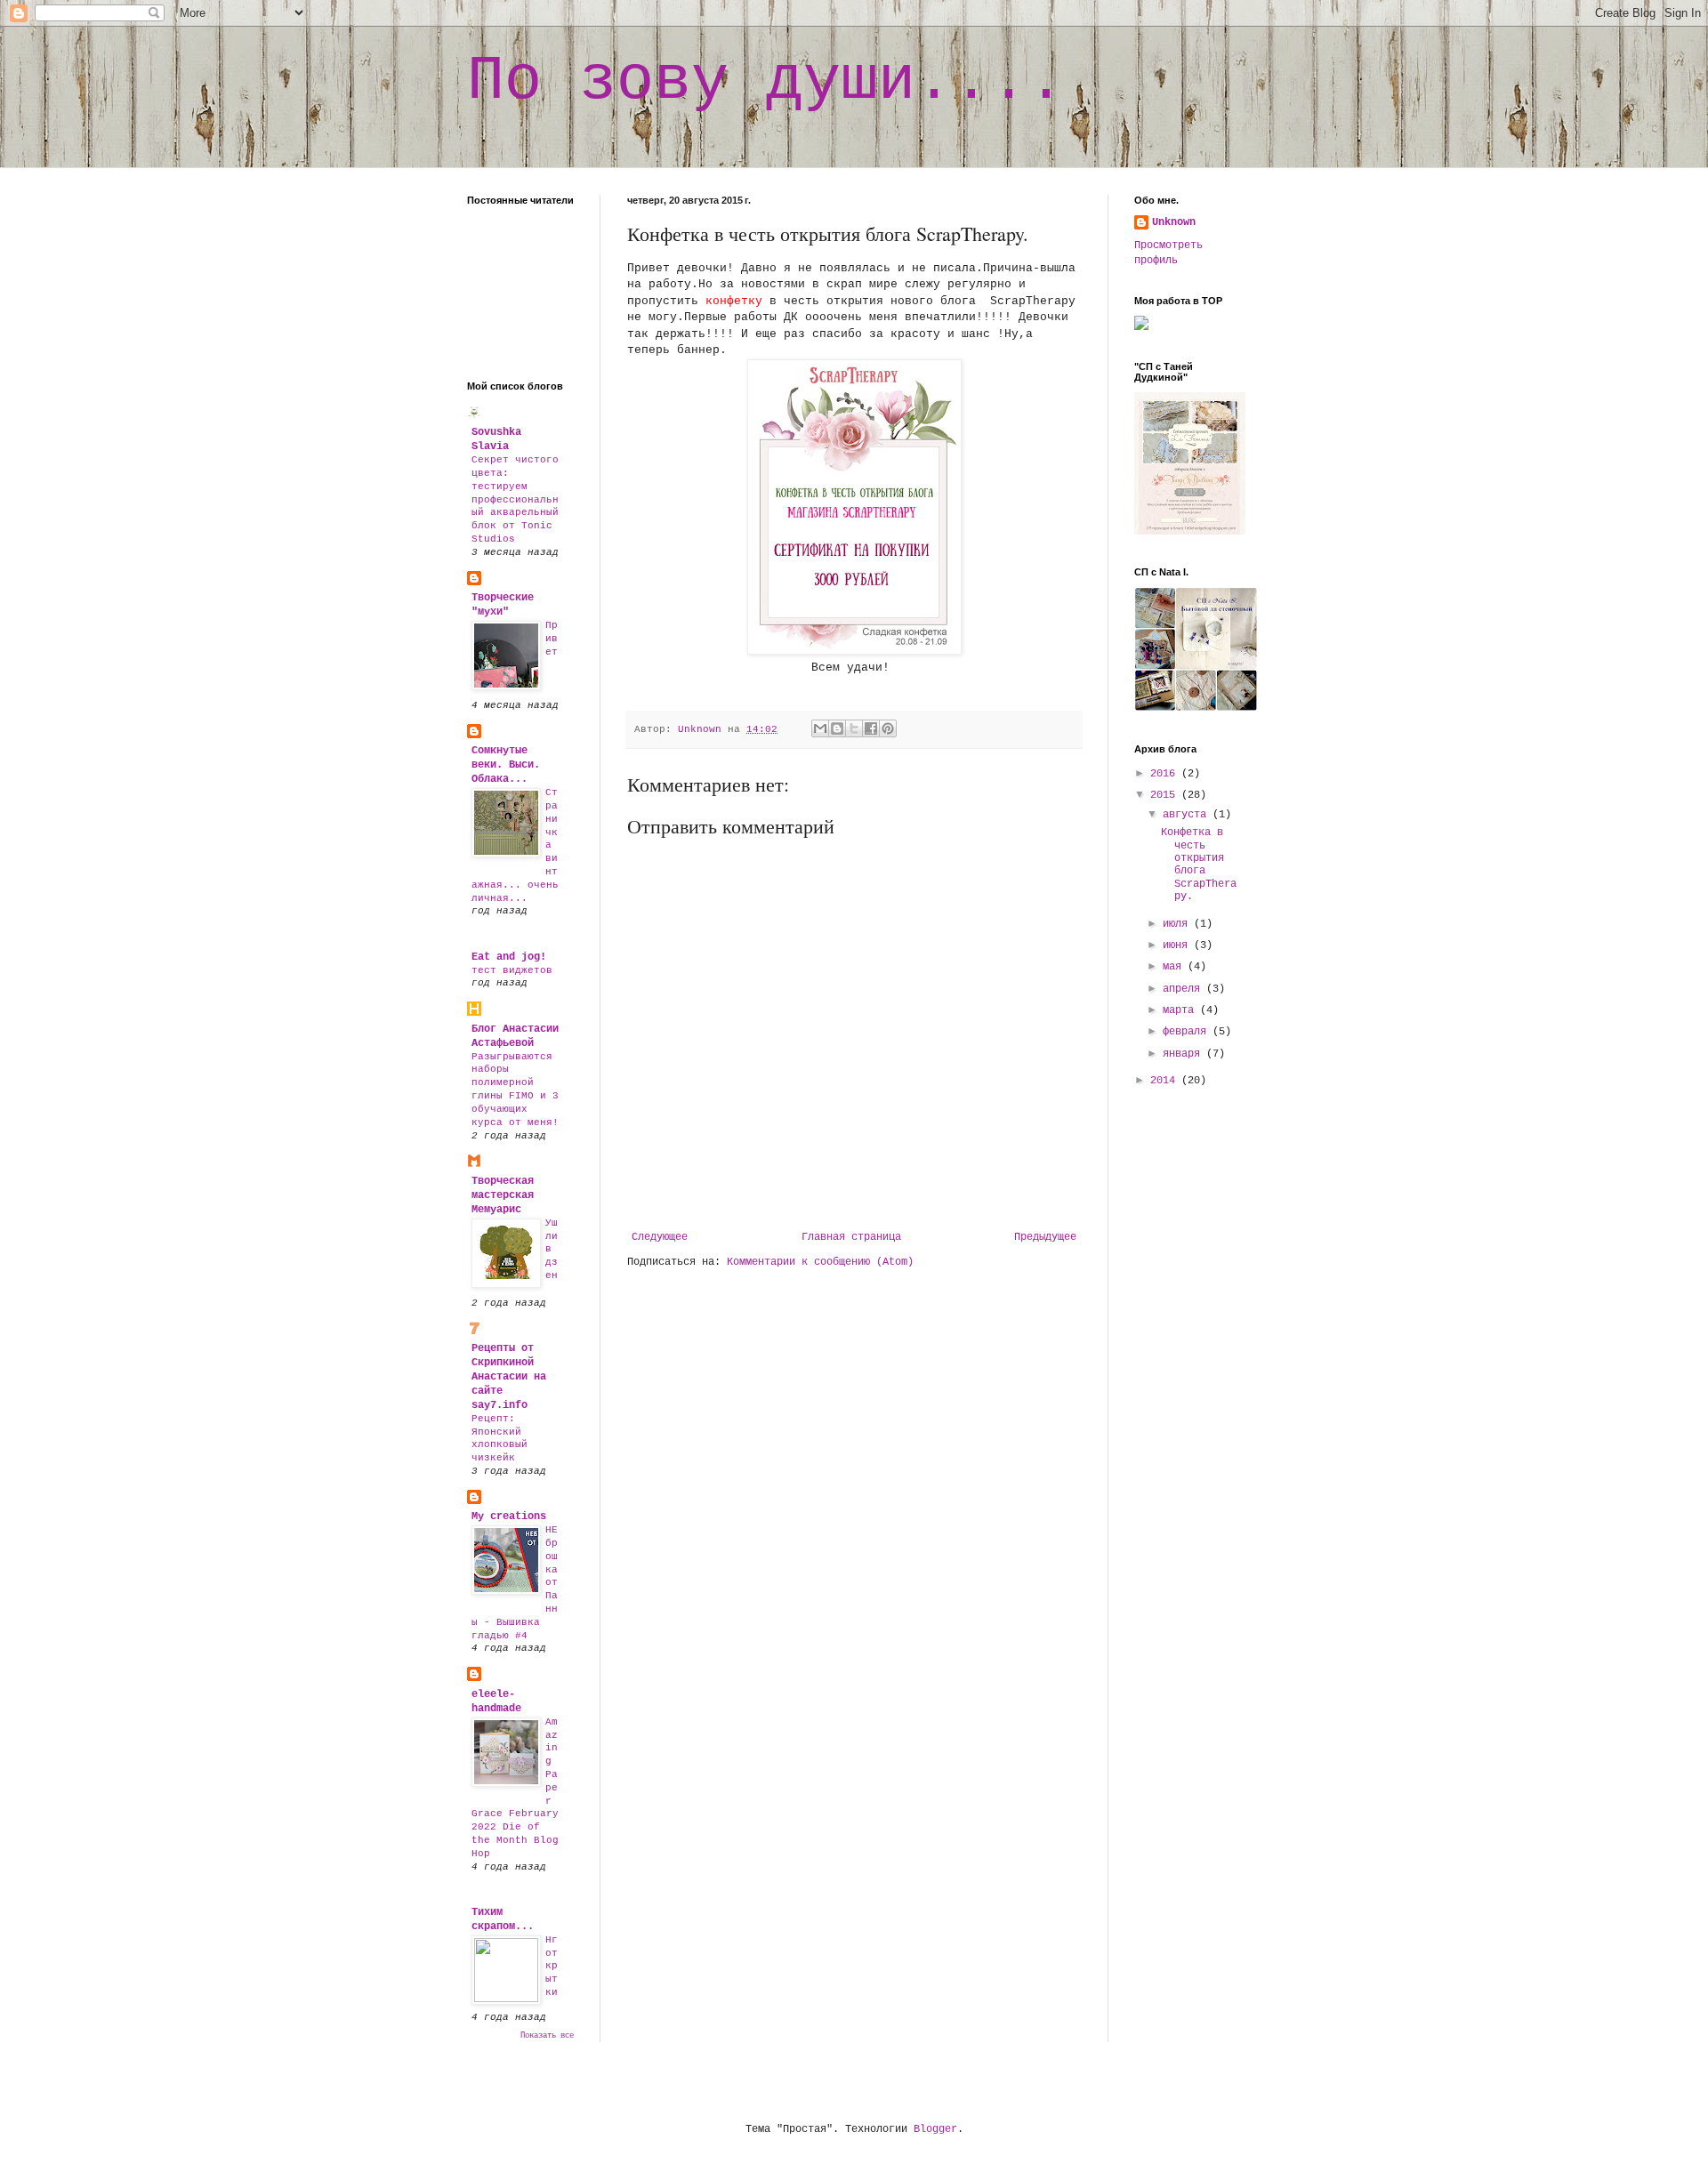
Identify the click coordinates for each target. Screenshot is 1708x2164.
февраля (1188, 1032)
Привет (552, 639)
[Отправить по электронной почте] (820, 728)
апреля (1184, 989)
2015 (1166, 795)
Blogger (935, 2129)
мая (1175, 967)
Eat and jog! (509, 957)
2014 (1166, 1081)
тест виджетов (512, 970)
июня (1178, 945)
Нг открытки (552, 1966)
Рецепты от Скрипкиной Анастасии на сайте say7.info (509, 1377)
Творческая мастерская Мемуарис (503, 1195)
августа (1188, 815)
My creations (509, 1516)
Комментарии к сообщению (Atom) (820, 1262)
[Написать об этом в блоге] (837, 728)
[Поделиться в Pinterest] (888, 728)
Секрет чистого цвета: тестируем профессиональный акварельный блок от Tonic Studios (515, 499)
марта (1181, 1010)
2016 (1166, 774)
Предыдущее (1045, 1237)
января (1184, 1054)
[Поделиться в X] (854, 728)
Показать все (547, 2036)
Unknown (1174, 222)
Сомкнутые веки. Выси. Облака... (506, 765)
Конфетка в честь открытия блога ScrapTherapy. (1199, 865)
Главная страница (851, 1237)
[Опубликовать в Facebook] (871, 728)
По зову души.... (766, 81)
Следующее (660, 1237)
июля (1178, 924)
